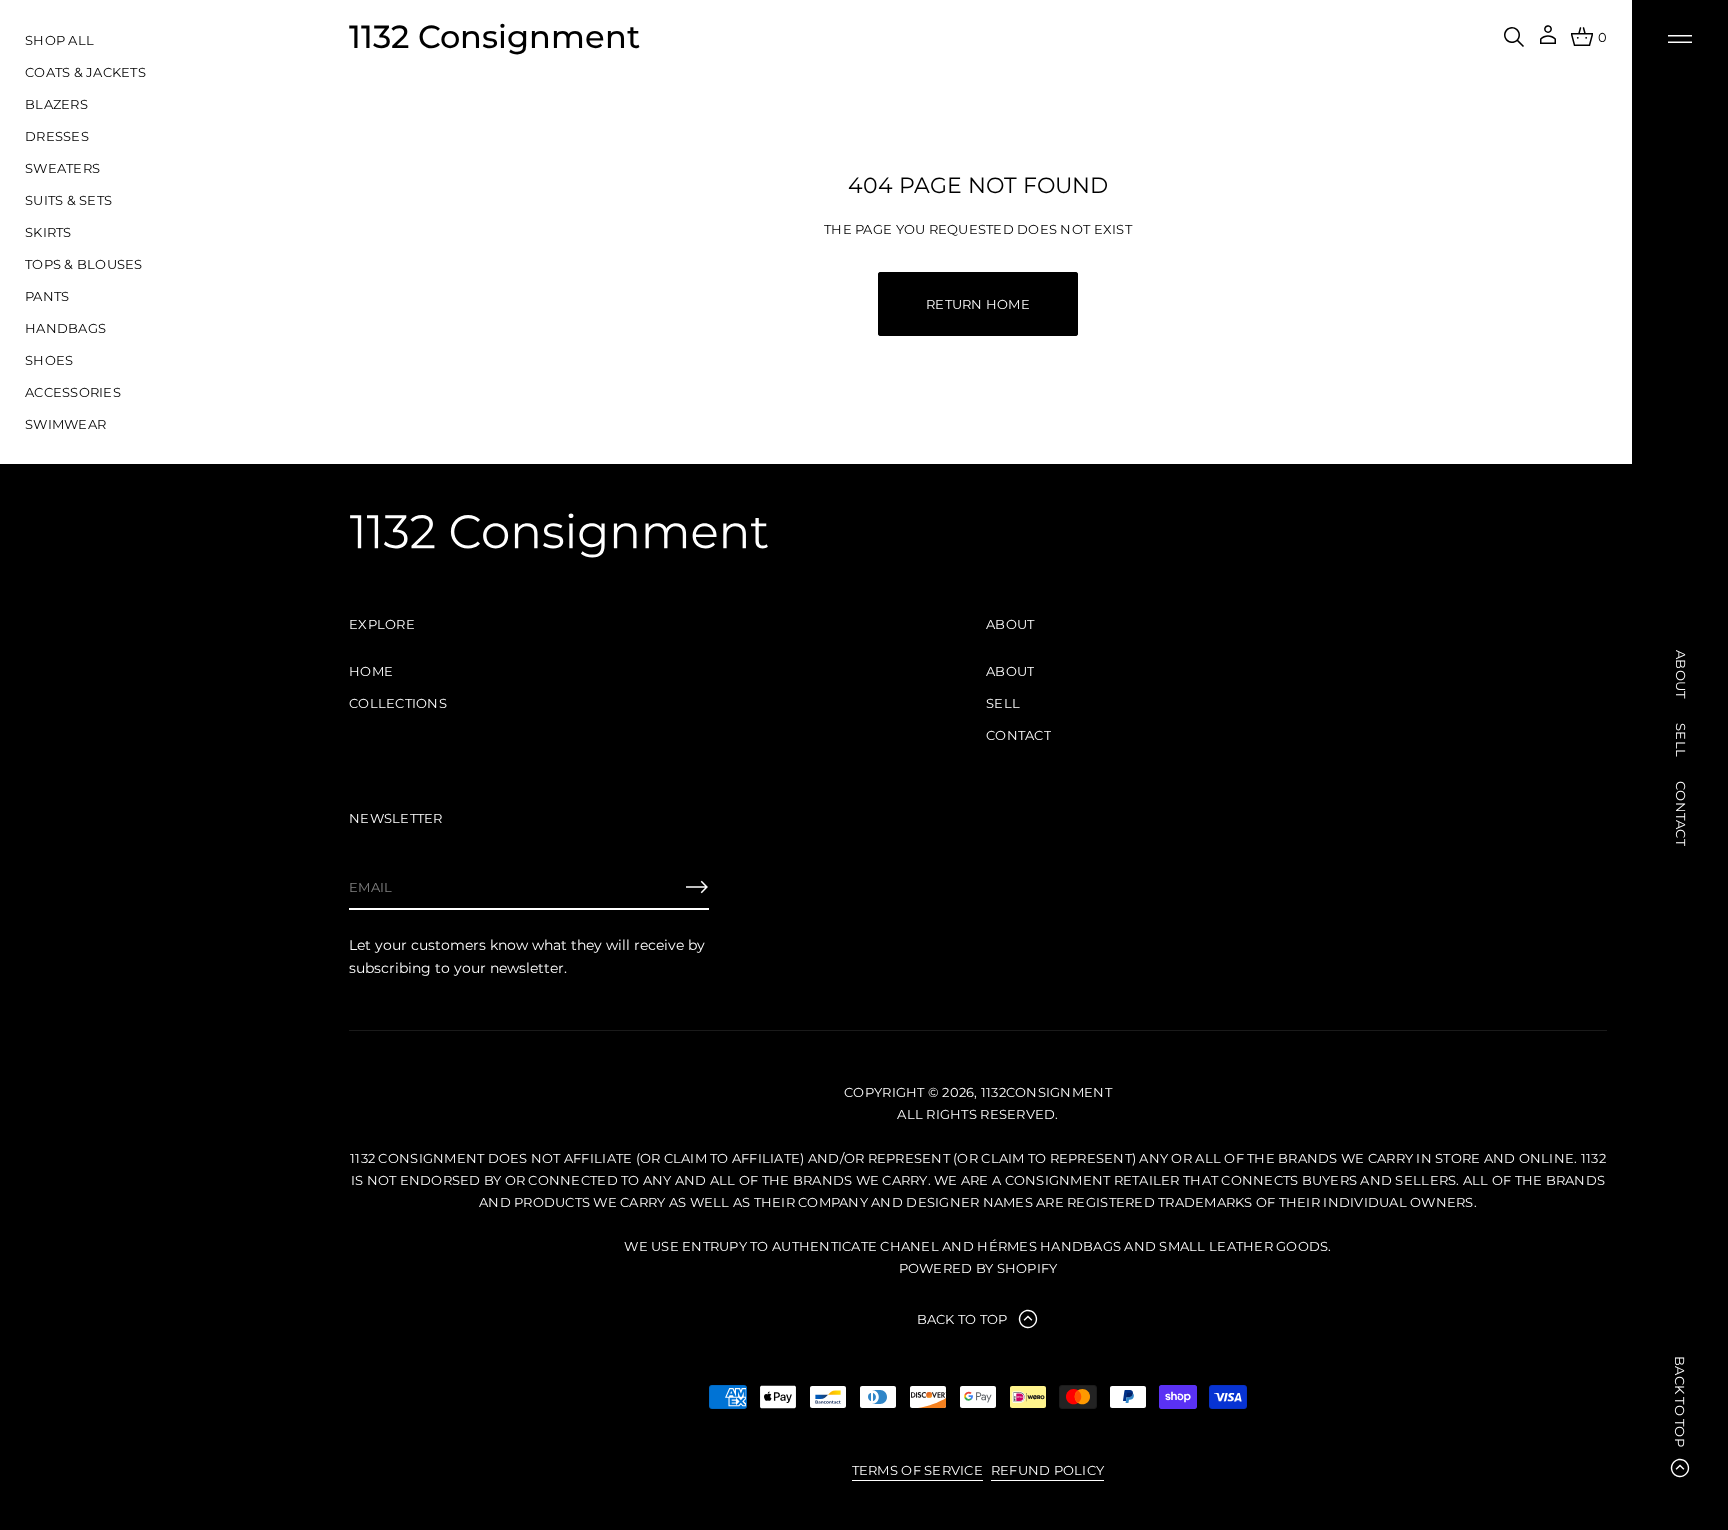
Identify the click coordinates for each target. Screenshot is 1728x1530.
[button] (1514, 37)
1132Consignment (1046, 1092)
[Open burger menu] (1680, 39)
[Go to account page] (1548, 41)
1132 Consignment (494, 36)
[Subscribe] (697, 887)
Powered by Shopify (978, 1268)
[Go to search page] (1514, 37)
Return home (978, 304)
